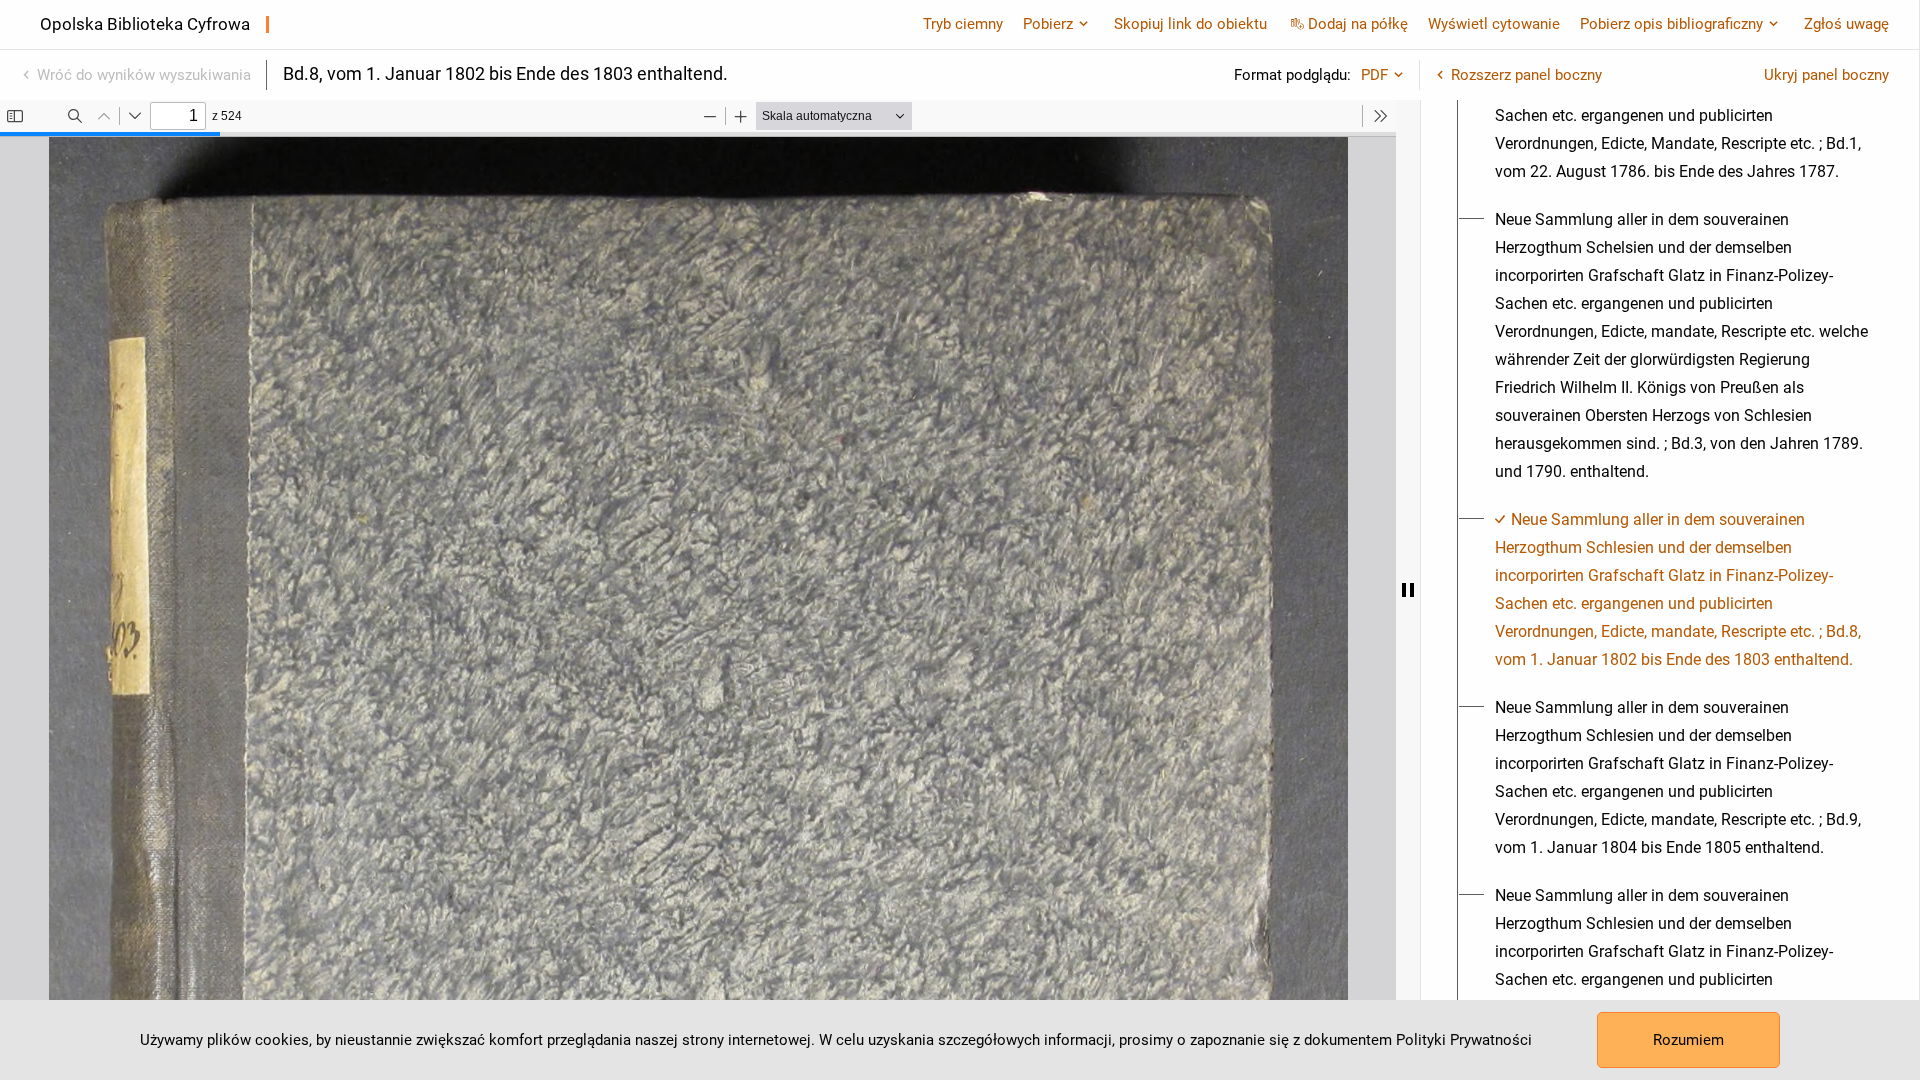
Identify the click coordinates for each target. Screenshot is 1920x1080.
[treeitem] (1670, 102)
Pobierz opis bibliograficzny (1671, 24)
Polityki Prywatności (1464, 1040)
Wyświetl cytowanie (1494, 24)
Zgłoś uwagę (1846, 24)
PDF (1374, 75)
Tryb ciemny (963, 24)
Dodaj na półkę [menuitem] (1358, 24)
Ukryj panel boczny (1826, 75)
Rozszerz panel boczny (1526, 75)
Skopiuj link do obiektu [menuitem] (1190, 24)
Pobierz (1048, 24)
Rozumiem (1688, 1040)
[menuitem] (1681, 102)
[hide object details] (1408, 590)
